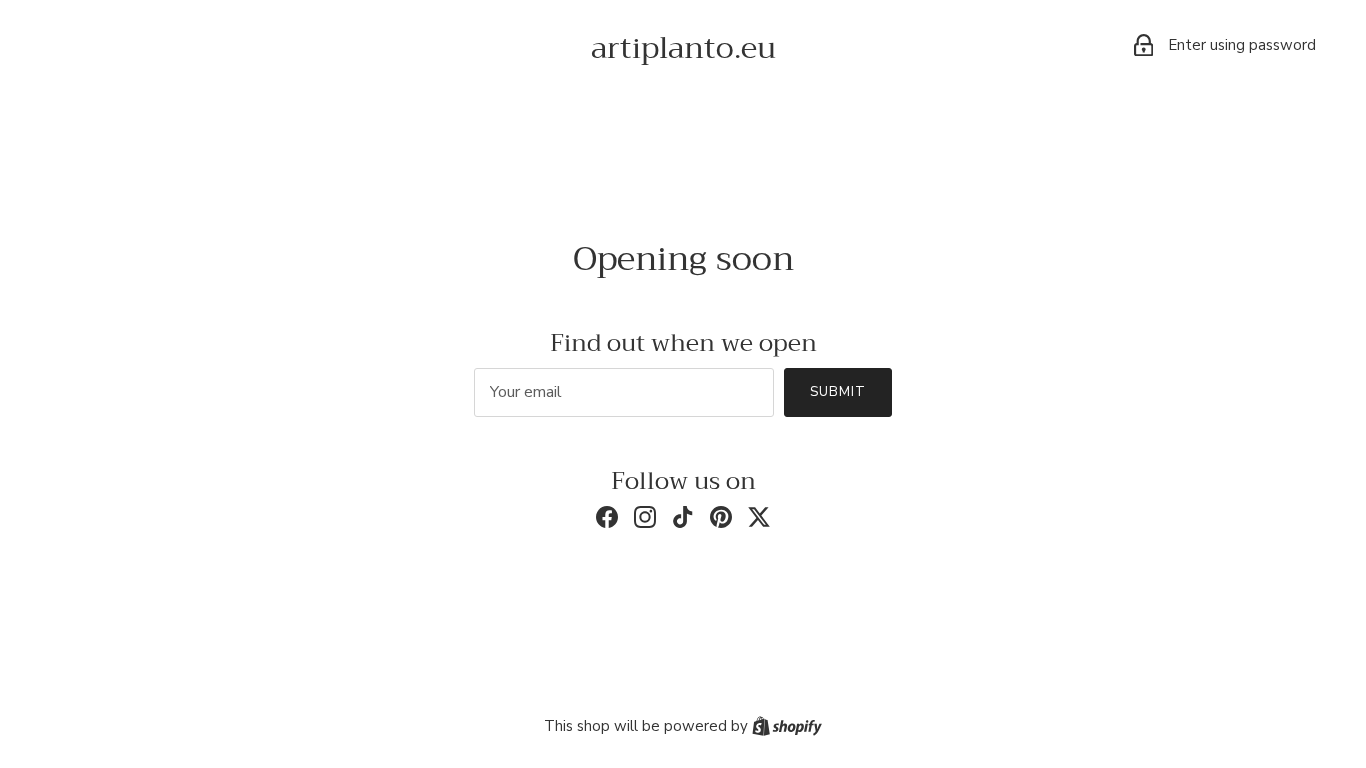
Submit (838, 392)
